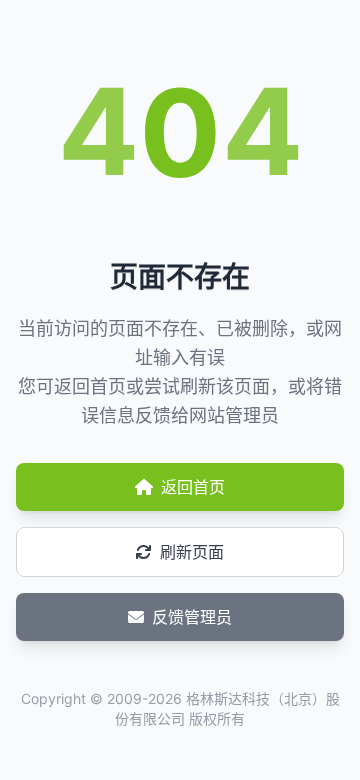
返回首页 (193, 487)
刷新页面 (192, 552)
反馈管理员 (192, 617)
